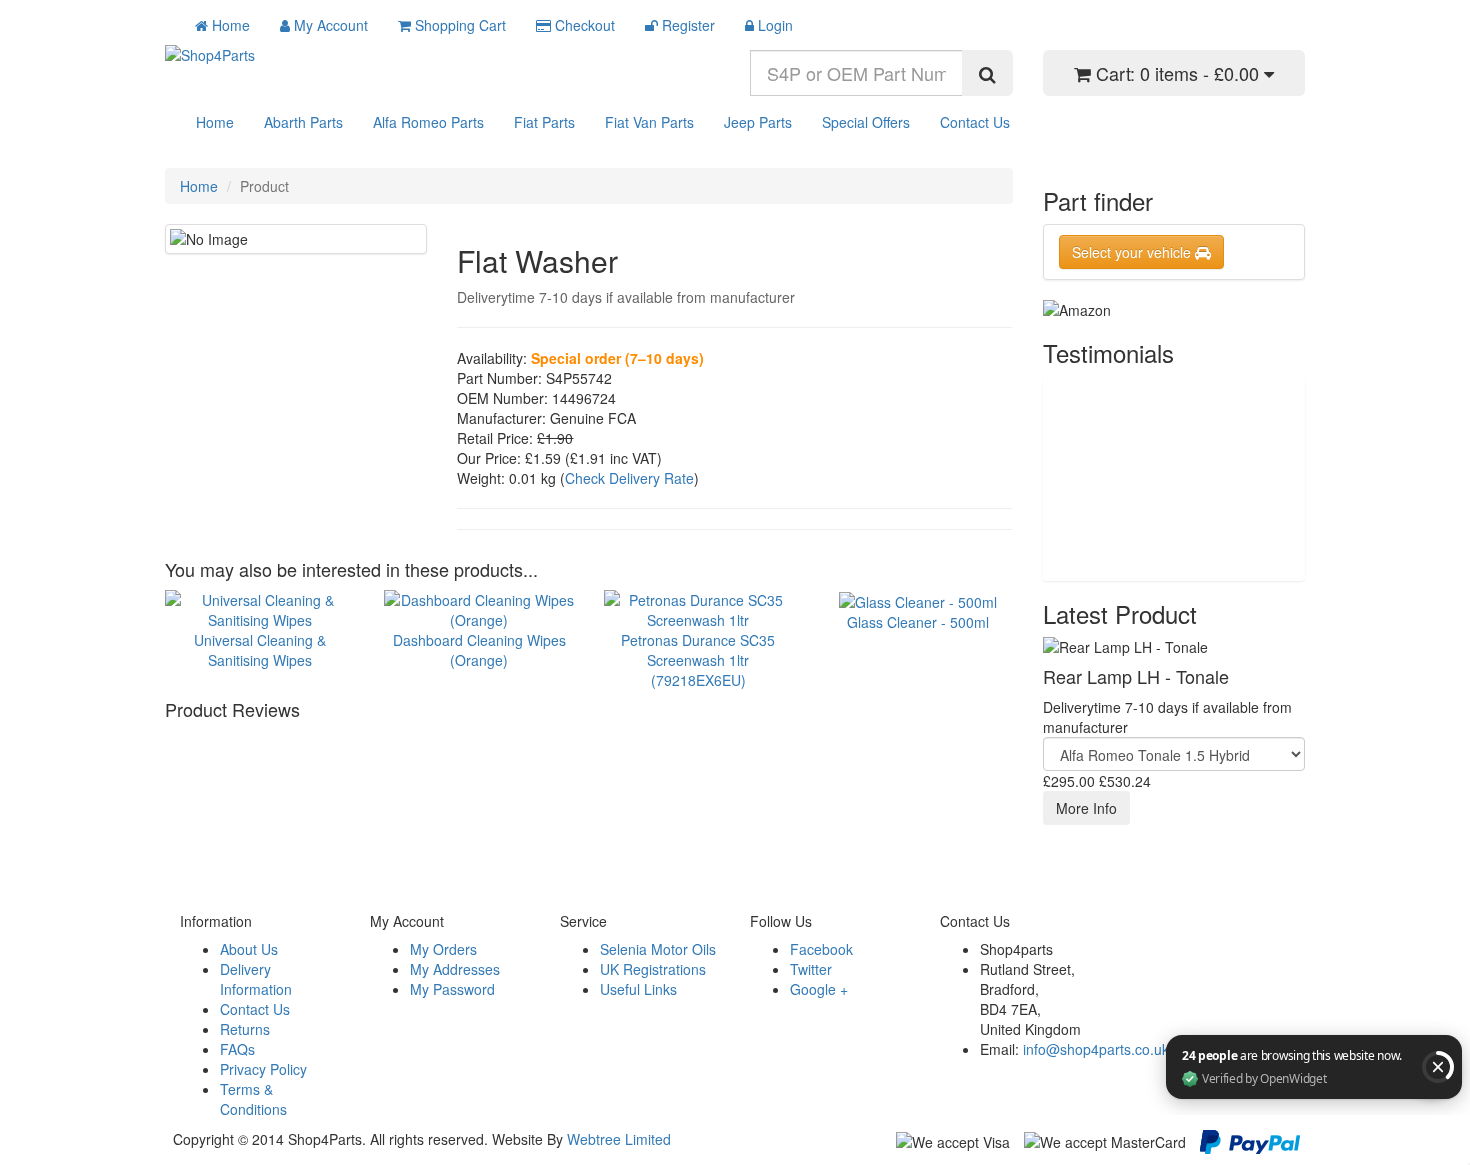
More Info (1086, 808)
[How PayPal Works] (1250, 1140)
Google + (819, 989)
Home (215, 122)
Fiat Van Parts (649, 122)
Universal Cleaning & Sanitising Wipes (260, 649)
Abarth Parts (303, 122)
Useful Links (638, 989)
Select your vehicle (1133, 252)
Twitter (811, 969)
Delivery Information (256, 979)
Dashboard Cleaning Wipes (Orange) (479, 649)
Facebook (821, 949)
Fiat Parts (544, 122)
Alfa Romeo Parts (428, 122)
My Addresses (455, 969)
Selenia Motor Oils (658, 949)
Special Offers (866, 122)
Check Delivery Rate (629, 478)
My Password (452, 989)
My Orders (443, 949)
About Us (249, 949)
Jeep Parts (758, 122)
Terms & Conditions (253, 1099)
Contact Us (975, 122)
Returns (245, 1029)
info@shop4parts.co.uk (1096, 1049)
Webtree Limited (619, 1139)
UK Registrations (653, 969)
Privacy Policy (263, 1069)
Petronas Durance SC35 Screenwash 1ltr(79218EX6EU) (698, 659)
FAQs (237, 1049)
